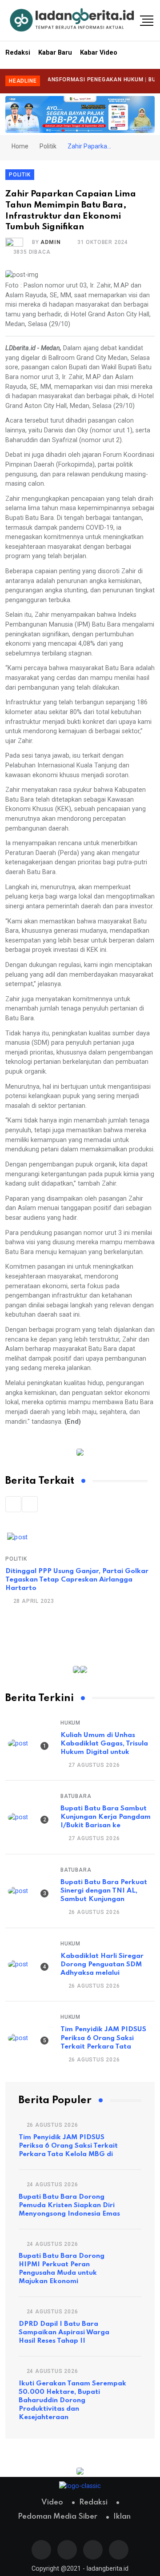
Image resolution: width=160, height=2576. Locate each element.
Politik (48, 146)
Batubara (76, 1796)
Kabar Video (99, 53)
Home (19, 146)
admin (50, 242)
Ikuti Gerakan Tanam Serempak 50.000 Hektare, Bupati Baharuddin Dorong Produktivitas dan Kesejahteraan (72, 2400)
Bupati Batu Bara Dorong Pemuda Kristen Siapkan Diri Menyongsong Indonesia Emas (69, 2205)
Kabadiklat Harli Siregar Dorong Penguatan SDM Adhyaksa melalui (102, 1965)
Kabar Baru (55, 53)
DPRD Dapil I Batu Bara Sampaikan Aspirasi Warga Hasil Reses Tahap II (64, 2332)
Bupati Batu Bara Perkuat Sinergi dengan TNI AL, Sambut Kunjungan (104, 1891)
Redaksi (18, 53)
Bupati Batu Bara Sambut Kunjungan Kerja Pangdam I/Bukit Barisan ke (106, 1817)
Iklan (122, 2517)
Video (52, 2502)
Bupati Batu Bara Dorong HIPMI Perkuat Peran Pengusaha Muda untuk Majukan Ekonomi (62, 2269)
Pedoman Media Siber (58, 2517)
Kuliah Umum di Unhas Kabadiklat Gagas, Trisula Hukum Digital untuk (104, 1744)
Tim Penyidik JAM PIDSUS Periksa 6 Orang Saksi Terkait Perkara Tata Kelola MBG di (68, 2146)
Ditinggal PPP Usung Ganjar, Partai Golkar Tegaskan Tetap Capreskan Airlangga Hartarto (77, 1580)
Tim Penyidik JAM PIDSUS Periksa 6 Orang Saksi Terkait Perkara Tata (103, 2038)
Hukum (70, 1723)
